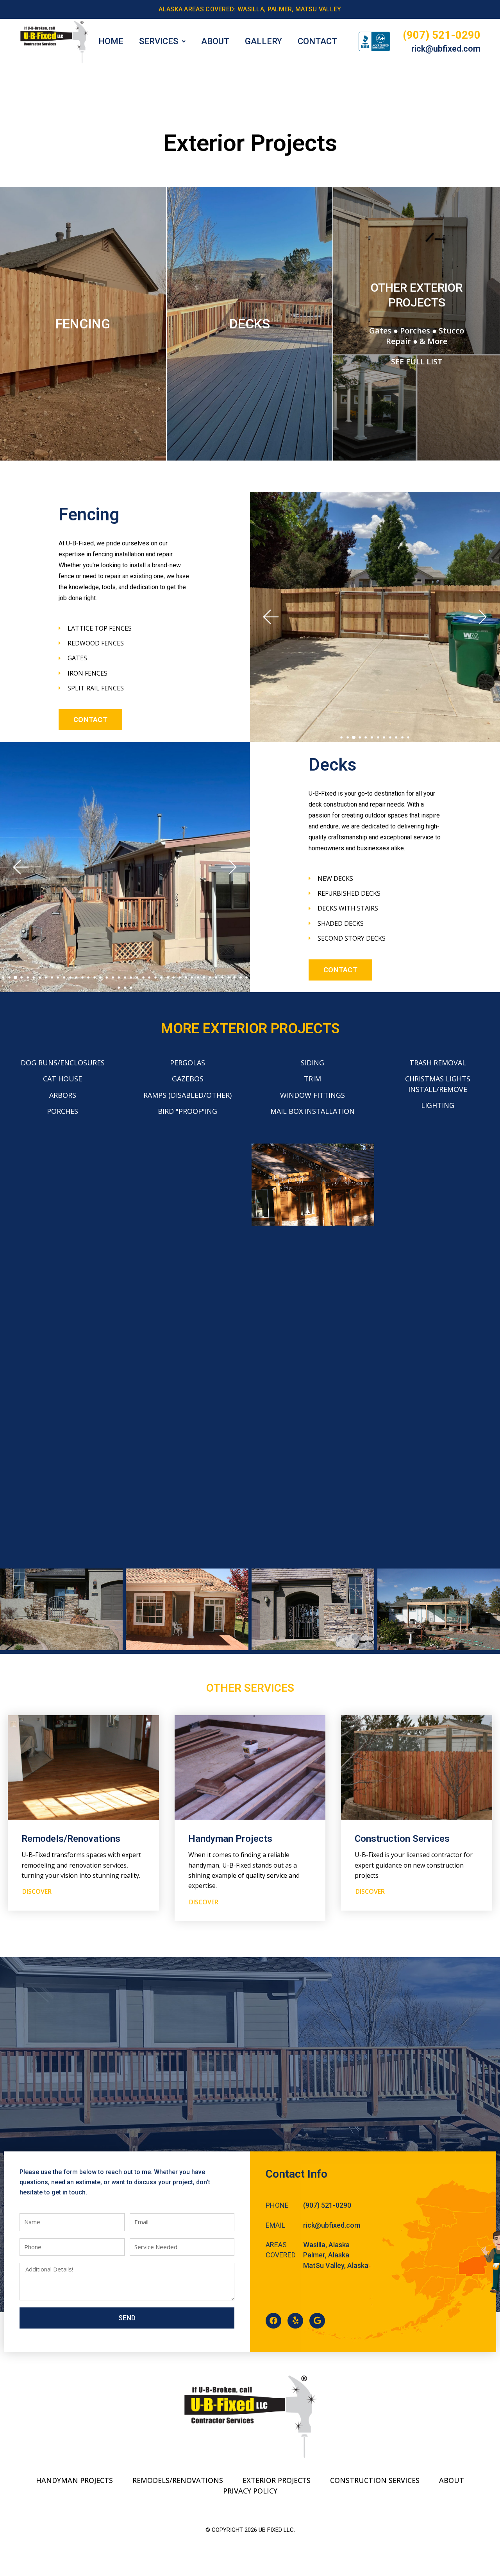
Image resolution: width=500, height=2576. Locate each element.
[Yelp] (295, 2321)
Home (111, 41)
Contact (317, 41)
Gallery (263, 41)
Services (159, 41)
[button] (270, 617)
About (215, 41)
